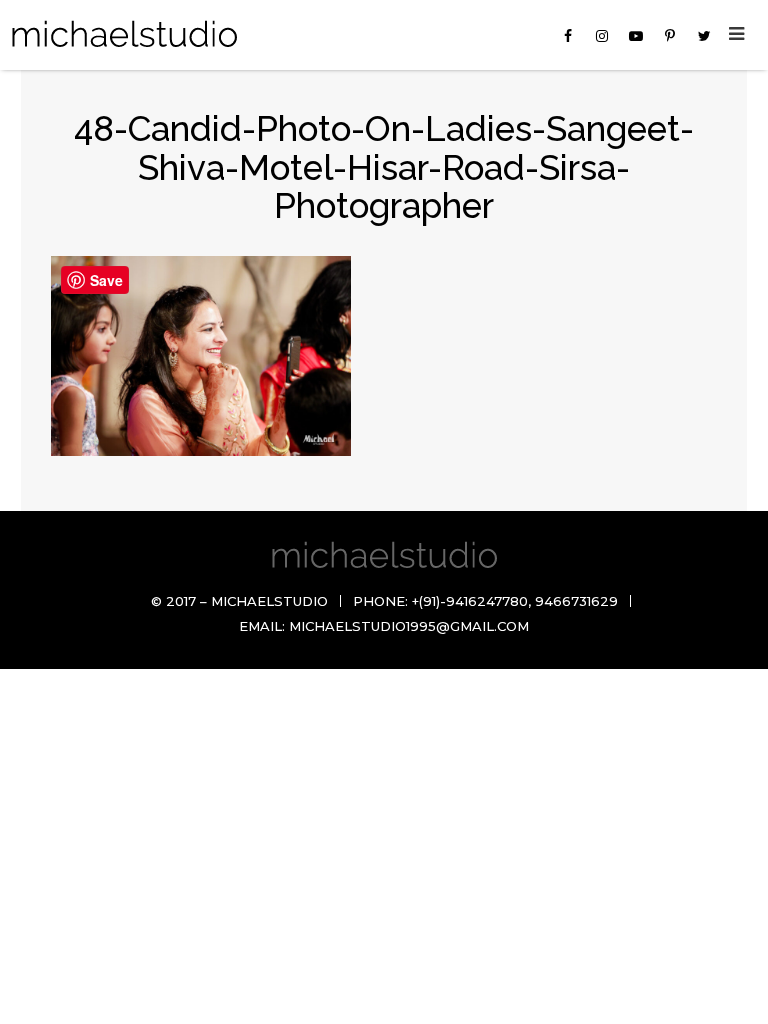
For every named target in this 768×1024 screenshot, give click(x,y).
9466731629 (576, 601)
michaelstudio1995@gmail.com (409, 626)
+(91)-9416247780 (470, 601)
